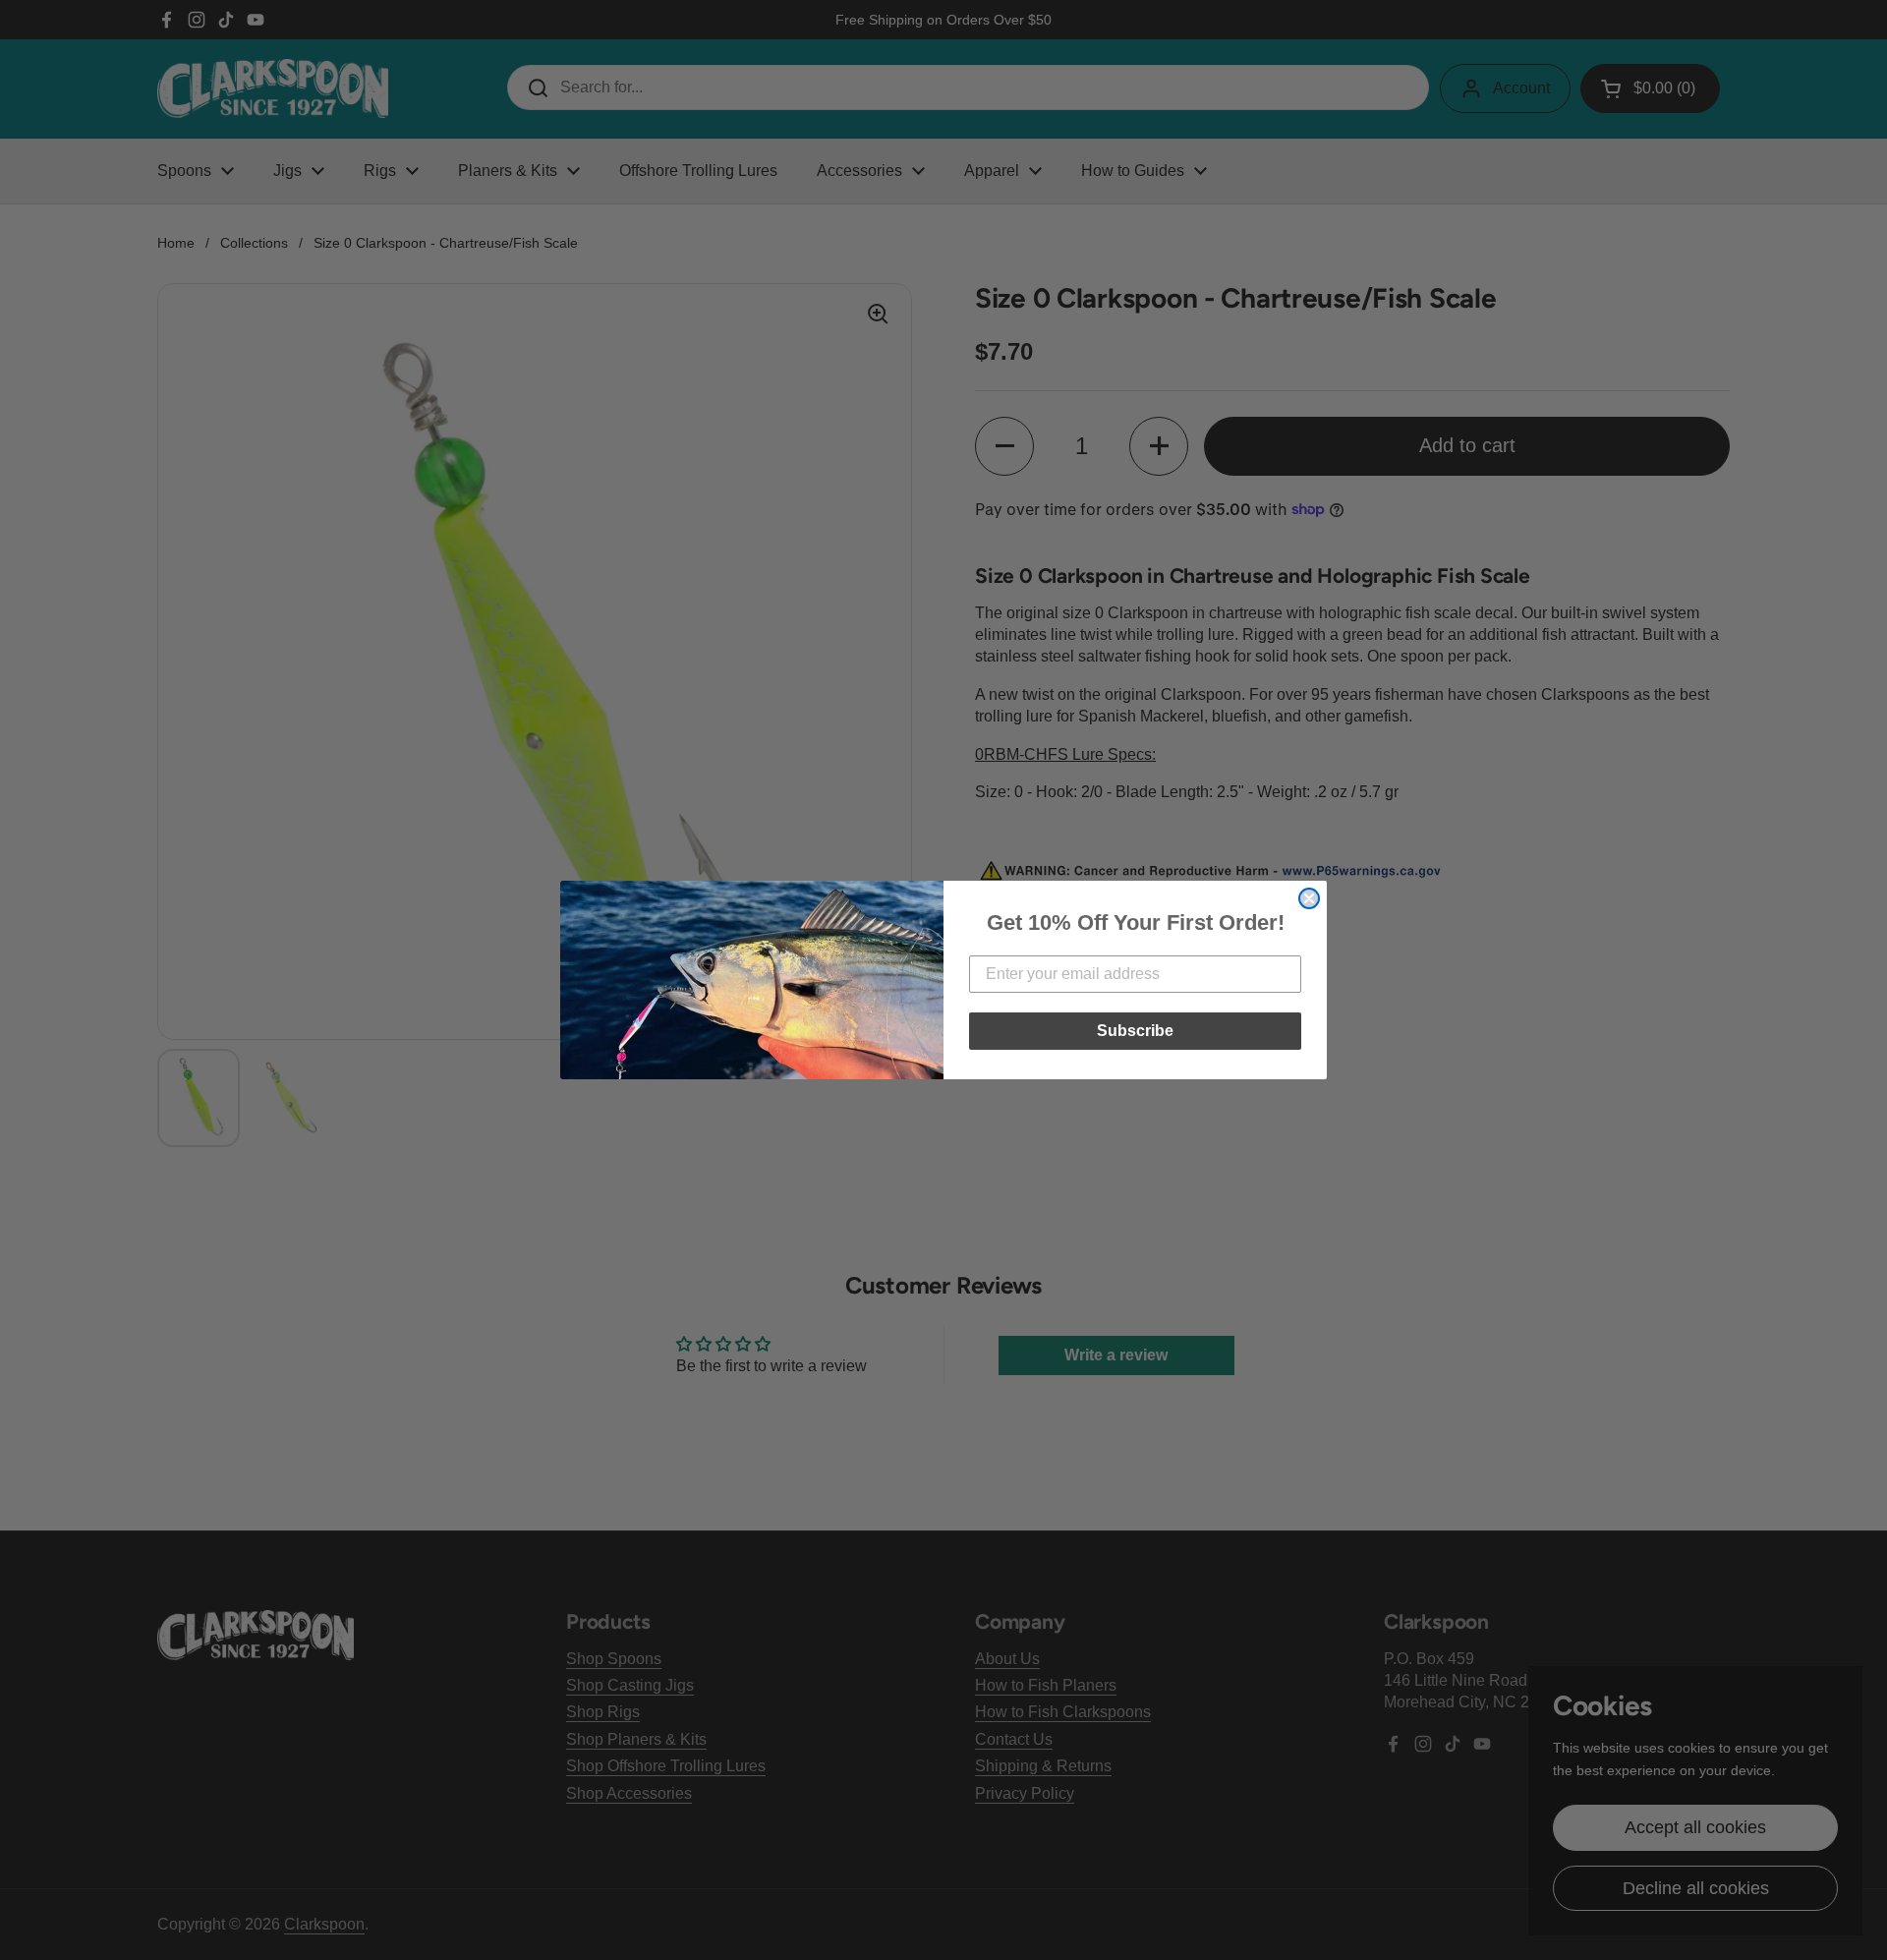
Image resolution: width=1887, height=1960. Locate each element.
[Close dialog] (1309, 898)
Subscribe (1135, 1031)
